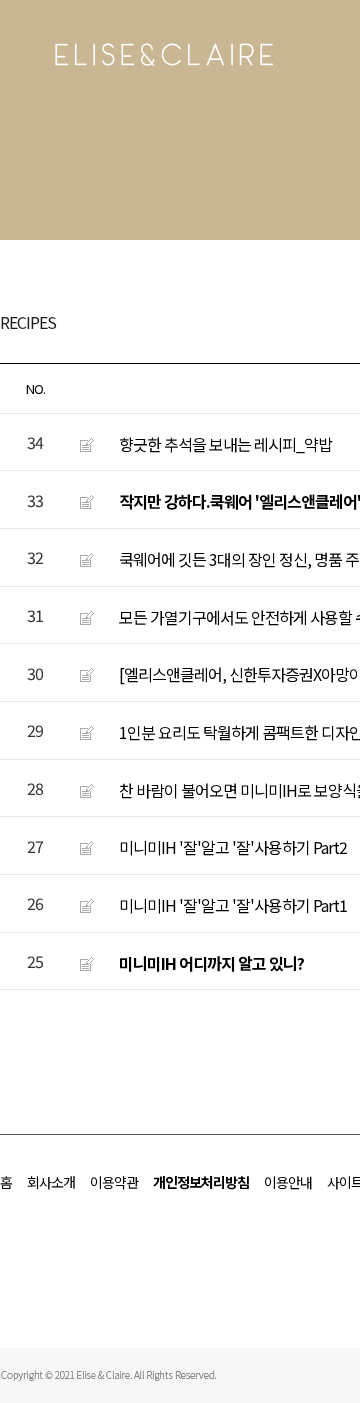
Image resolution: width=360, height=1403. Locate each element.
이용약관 (114, 1182)
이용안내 (288, 1182)
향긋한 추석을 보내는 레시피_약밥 (225, 443)
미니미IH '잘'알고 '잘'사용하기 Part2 (233, 847)
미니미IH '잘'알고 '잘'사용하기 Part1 (233, 905)
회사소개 (51, 1182)
